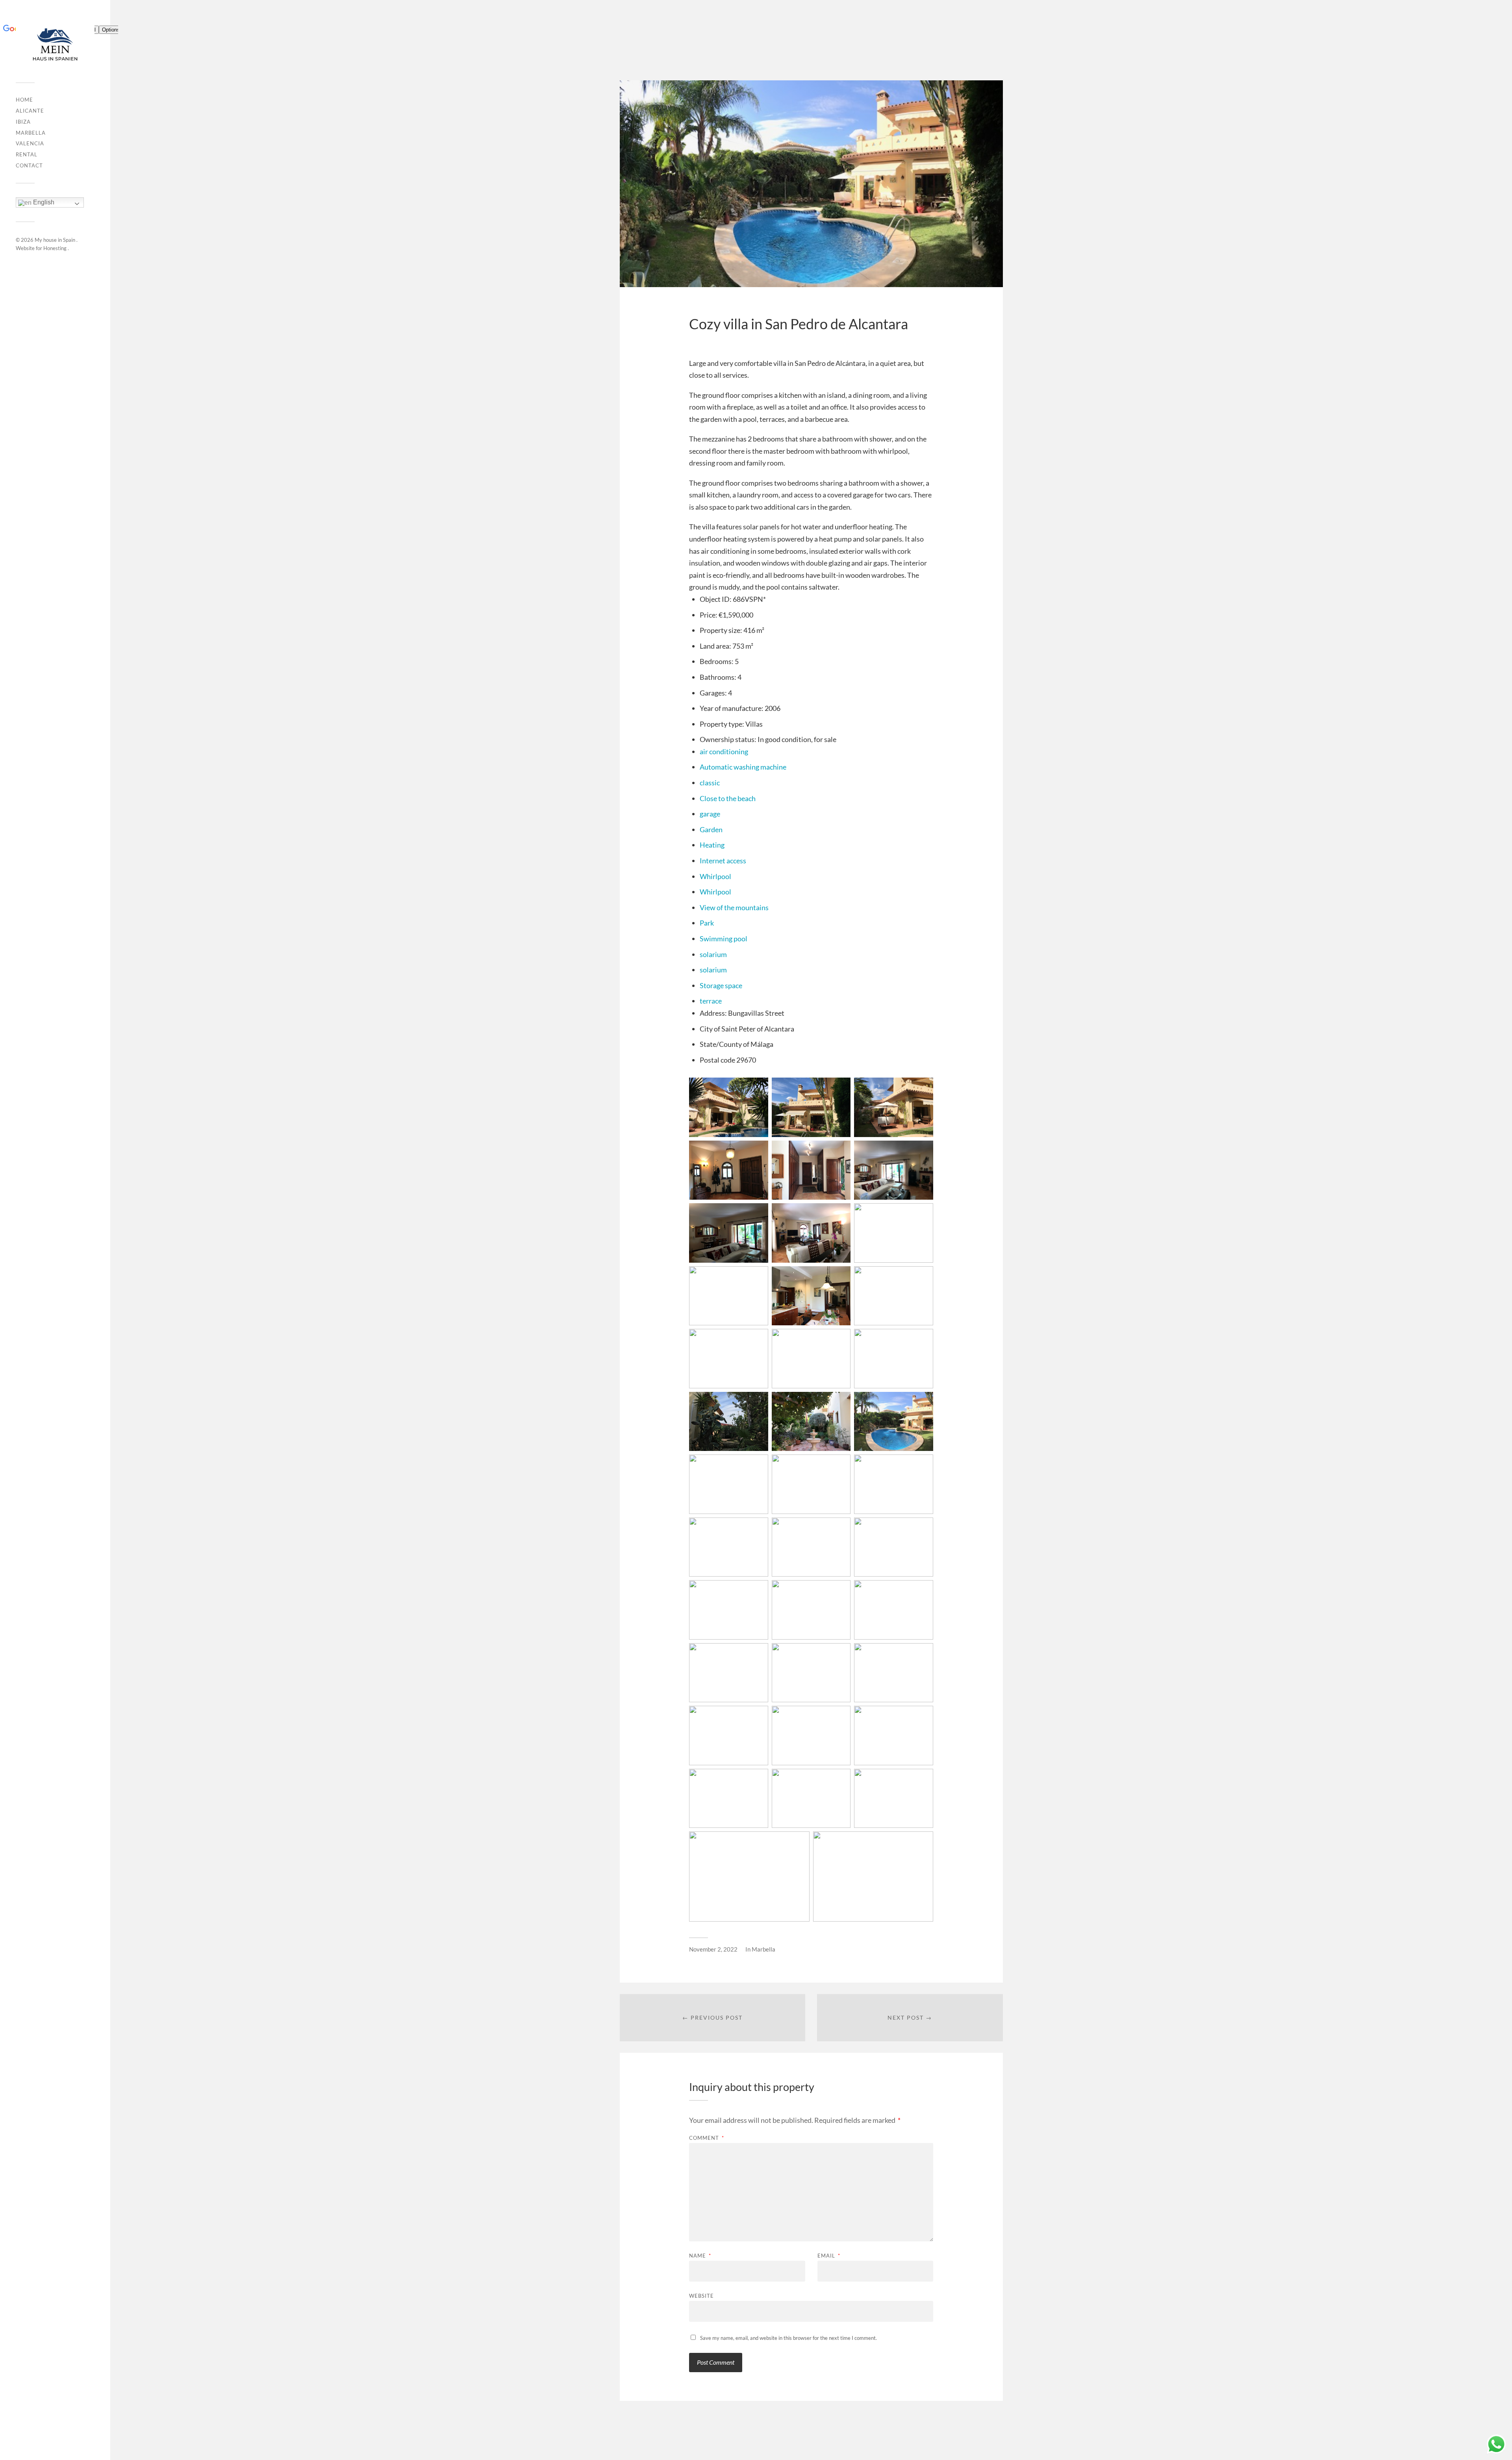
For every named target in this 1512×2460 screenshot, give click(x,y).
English (43, 202)
